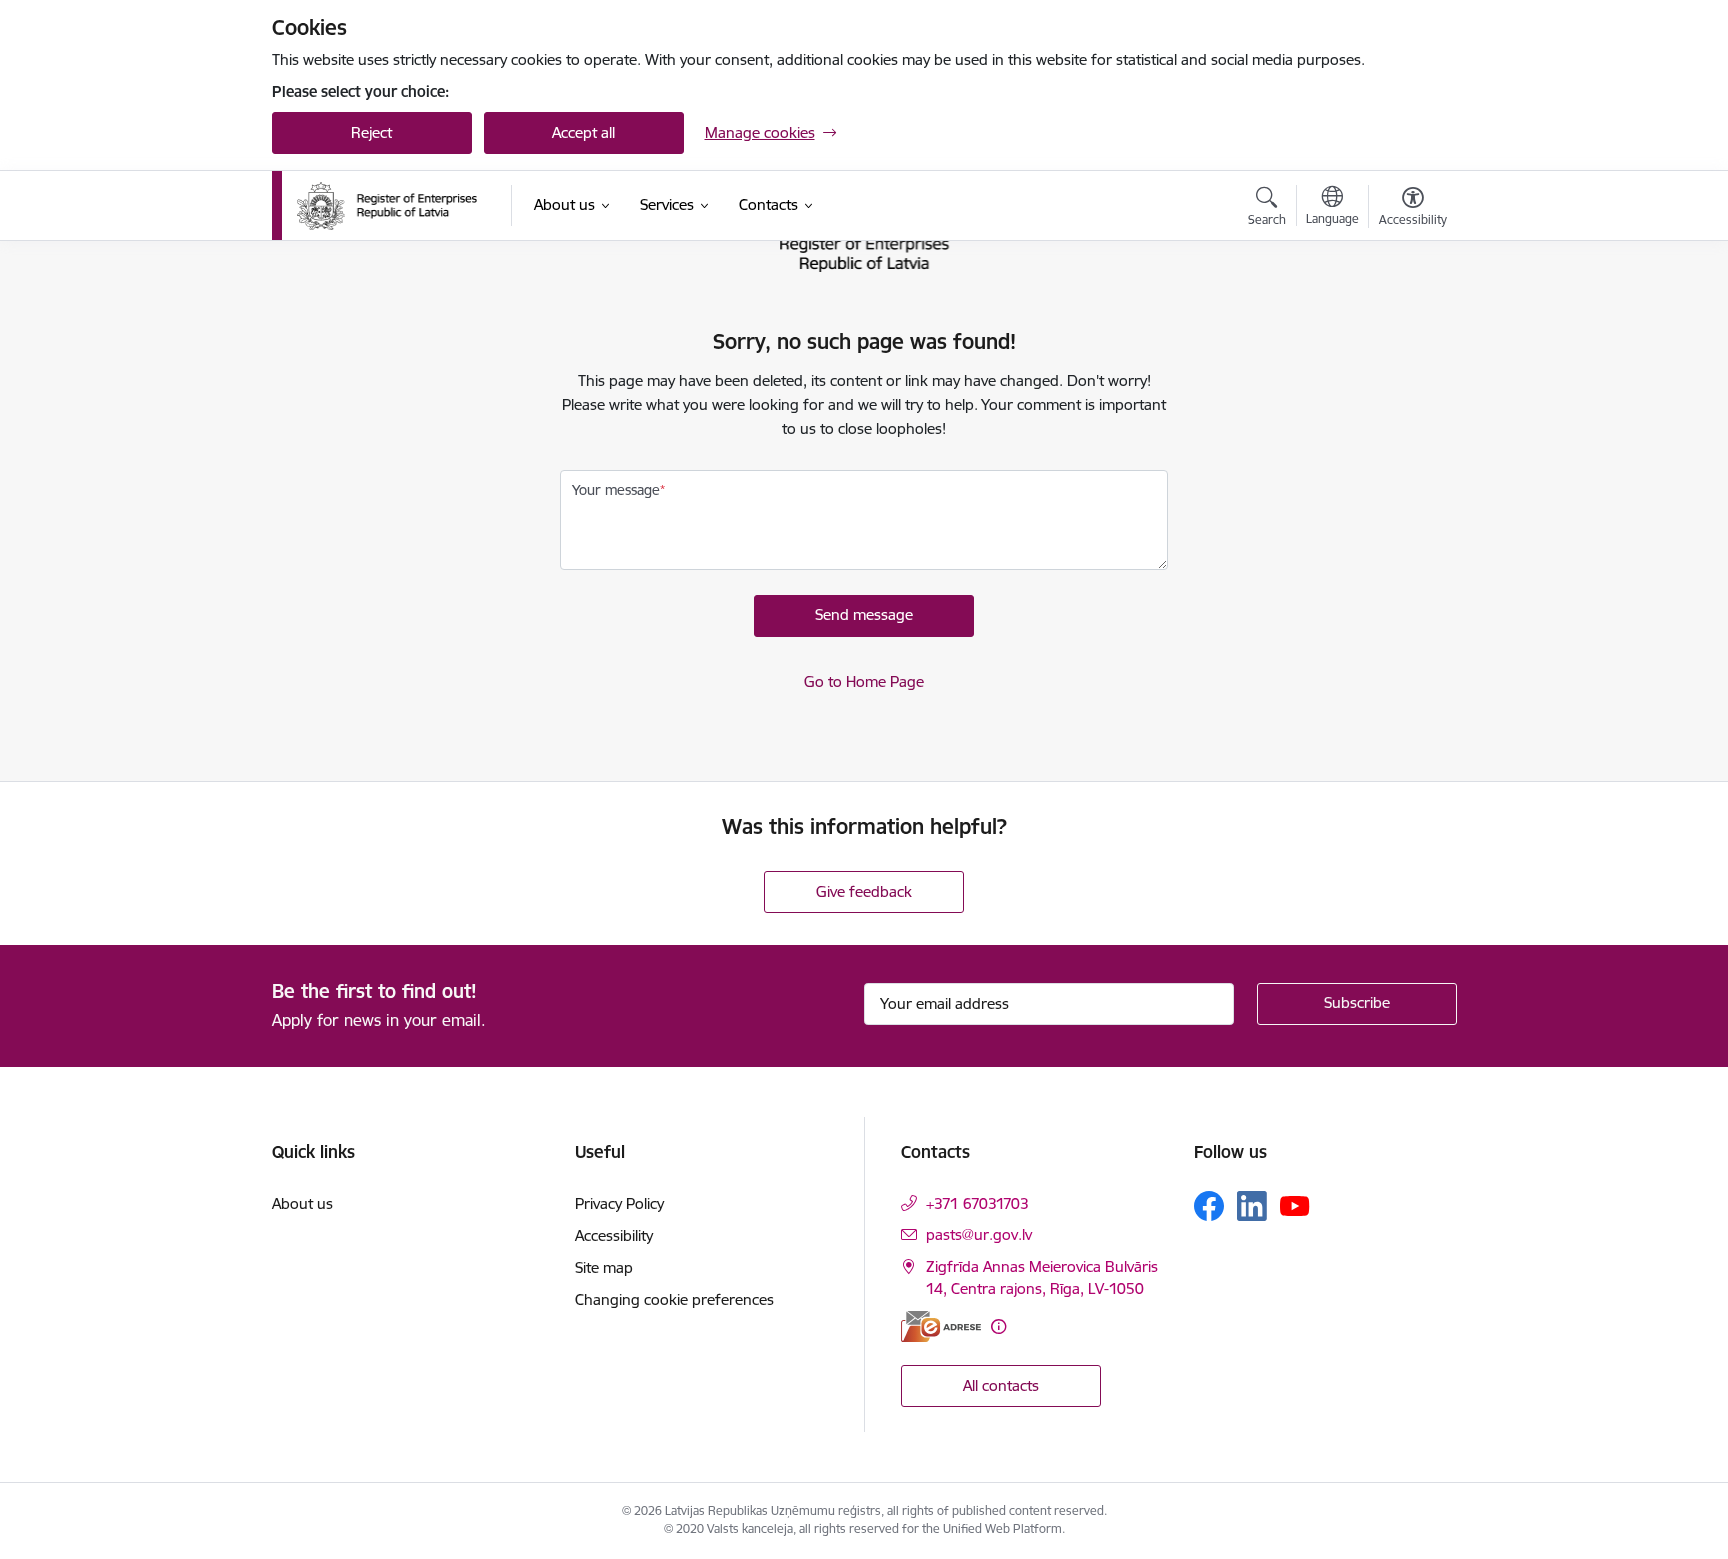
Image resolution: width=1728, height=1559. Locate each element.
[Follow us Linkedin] (1252, 1206)
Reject (371, 132)
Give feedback (864, 891)
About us (302, 1203)
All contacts (1001, 1385)
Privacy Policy (619, 1203)
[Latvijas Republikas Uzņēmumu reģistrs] (387, 206)
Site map (604, 1267)
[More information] (998, 1326)
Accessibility (614, 1235)
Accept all (583, 132)
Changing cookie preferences (674, 1299)
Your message (616, 490)
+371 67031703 (977, 1203)
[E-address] (941, 1326)
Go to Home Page (864, 681)
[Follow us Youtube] (1295, 1205)
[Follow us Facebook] (1209, 1206)
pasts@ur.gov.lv (979, 1234)
